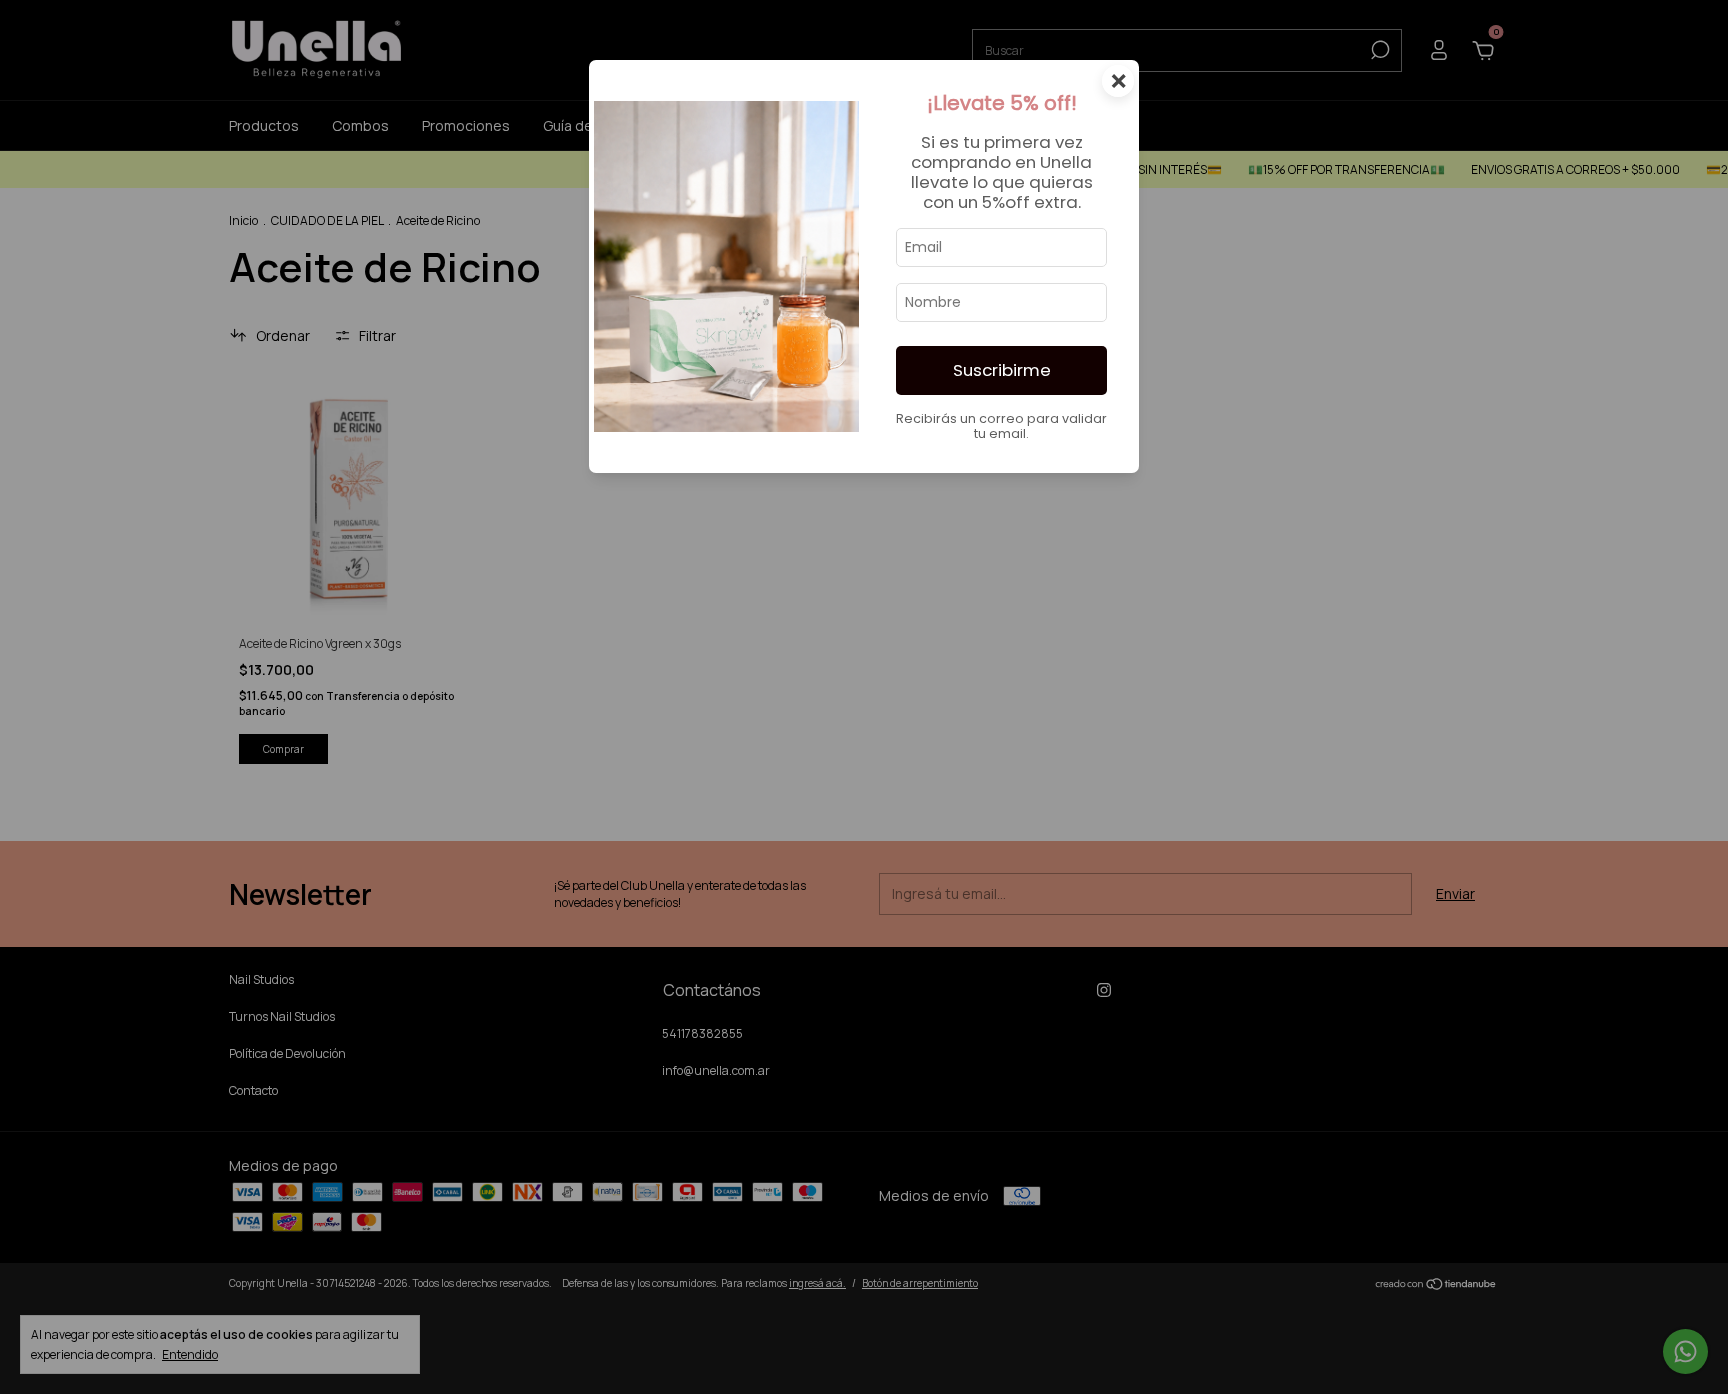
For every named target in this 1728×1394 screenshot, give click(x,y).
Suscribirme (1002, 370)
